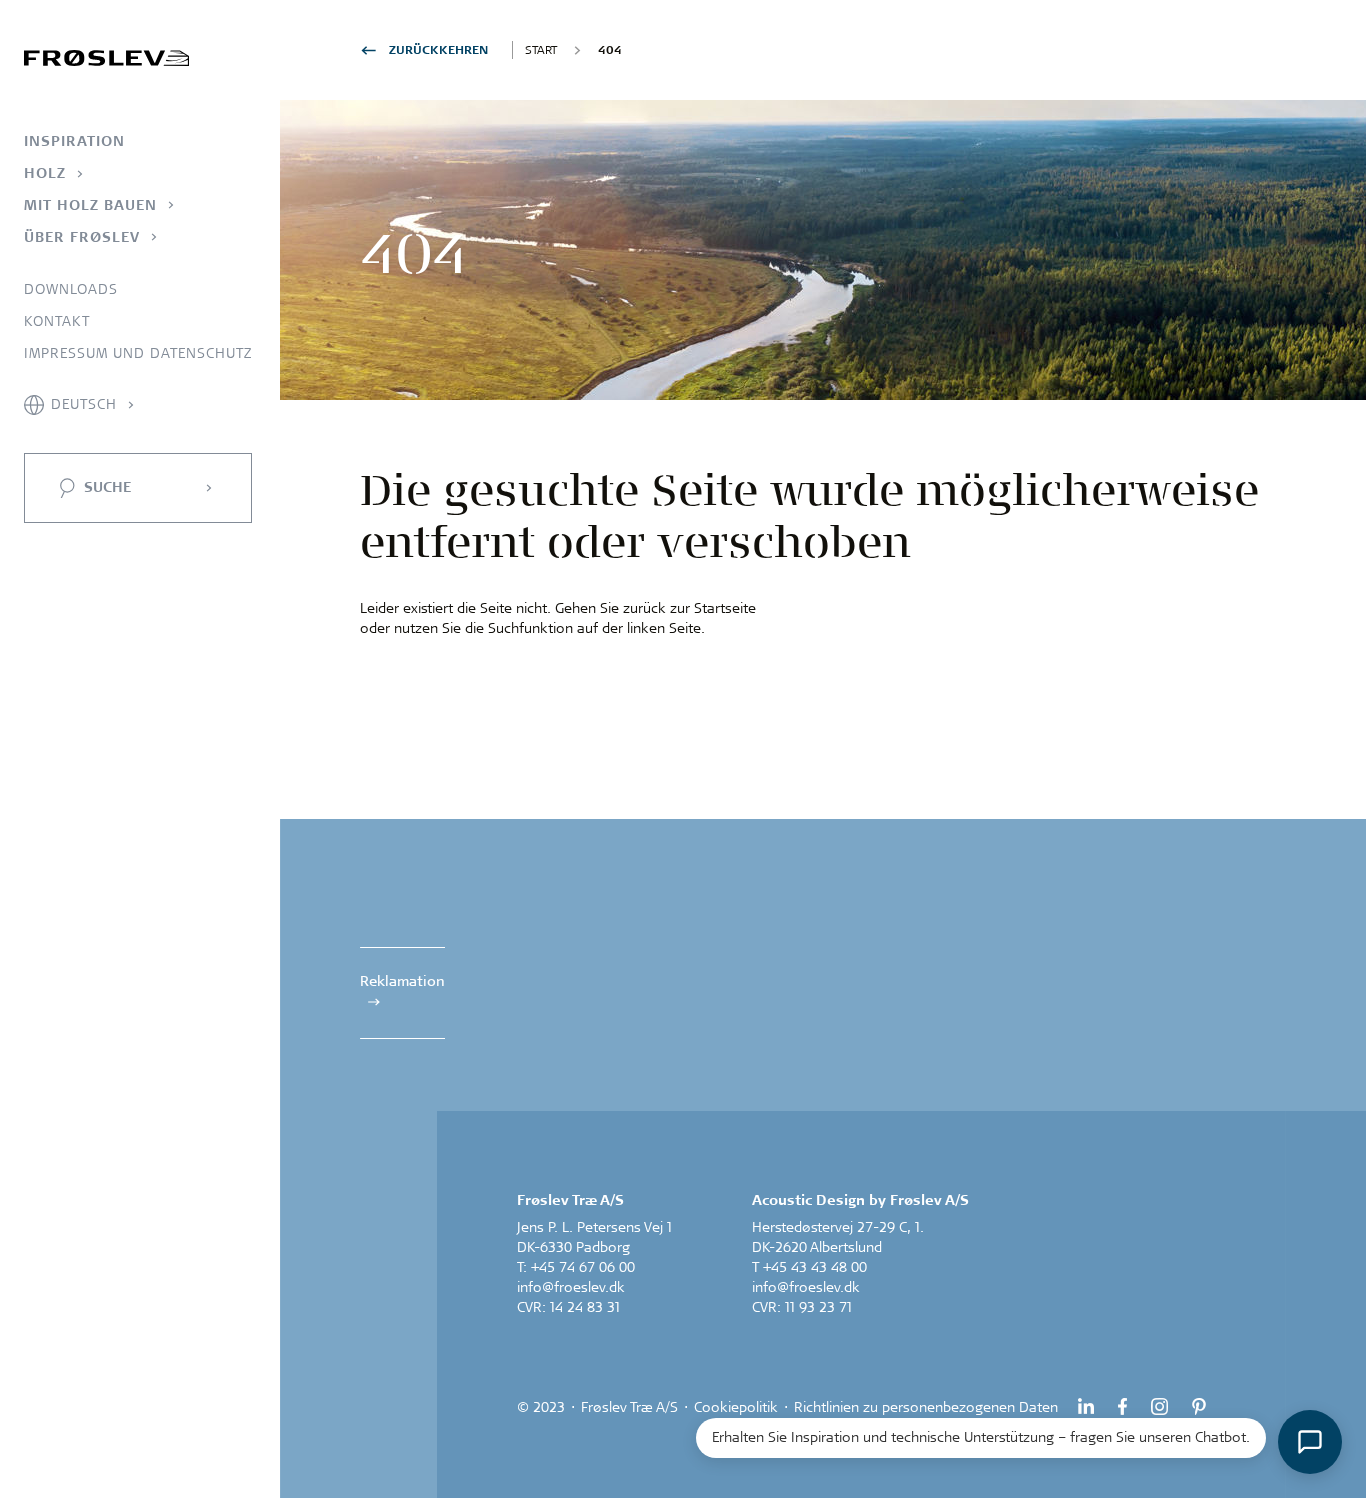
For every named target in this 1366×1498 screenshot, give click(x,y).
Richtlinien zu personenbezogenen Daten (926, 1407)
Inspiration (74, 141)
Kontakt (57, 321)
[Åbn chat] (1310, 1442)
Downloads (71, 289)
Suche (107, 487)
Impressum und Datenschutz (138, 353)
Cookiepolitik (736, 1407)
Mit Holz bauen (90, 205)
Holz (45, 173)
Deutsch (84, 404)
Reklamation (402, 981)
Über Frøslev (82, 237)
